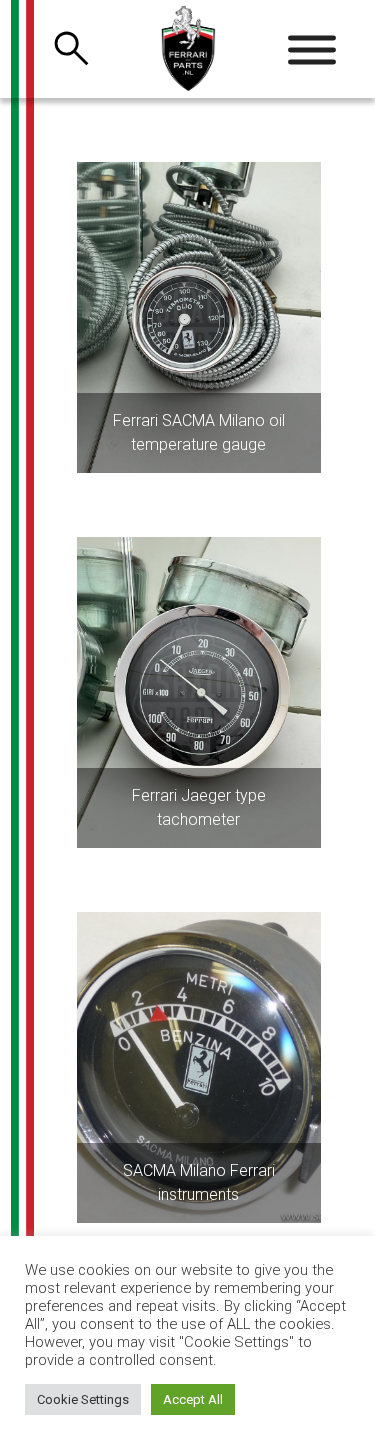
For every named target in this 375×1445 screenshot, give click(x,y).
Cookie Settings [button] (83, 1399)
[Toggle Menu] (312, 49)
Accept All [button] (193, 1399)
